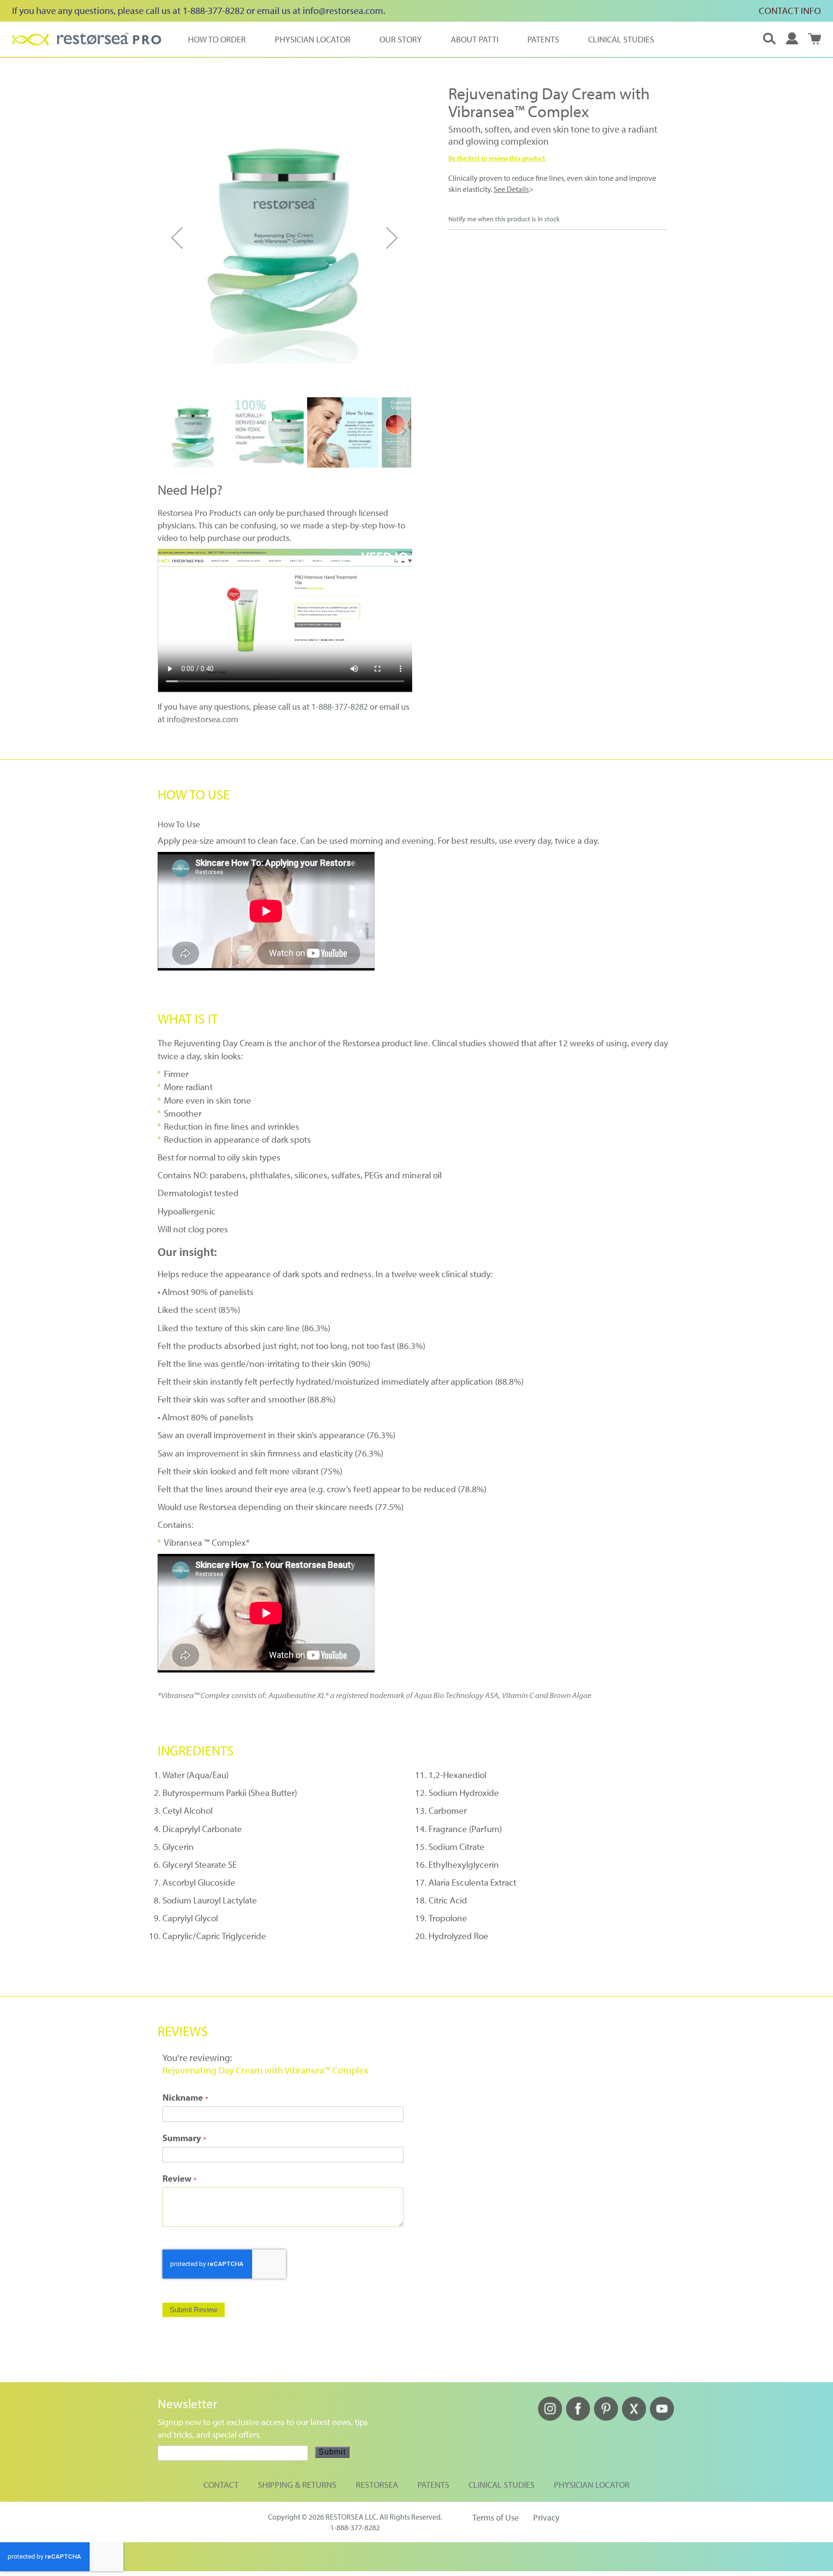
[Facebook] (578, 2418)
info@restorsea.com (343, 10)
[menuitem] (217, 39)
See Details (511, 189)
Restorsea (377, 2485)
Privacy (546, 2517)
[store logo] (87, 39)
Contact (221, 2485)
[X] (634, 2418)
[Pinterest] (606, 2418)
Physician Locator (592, 2485)
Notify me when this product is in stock (504, 219)
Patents (433, 2485)
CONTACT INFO (790, 10)
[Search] (769, 39)
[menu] (421, 39)
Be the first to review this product (497, 158)
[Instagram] (550, 2418)
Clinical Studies (502, 2485)
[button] (792, 39)
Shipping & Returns (297, 2485)
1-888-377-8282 (340, 707)
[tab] (417, 794)
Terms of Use (496, 2517)
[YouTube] (662, 2418)
